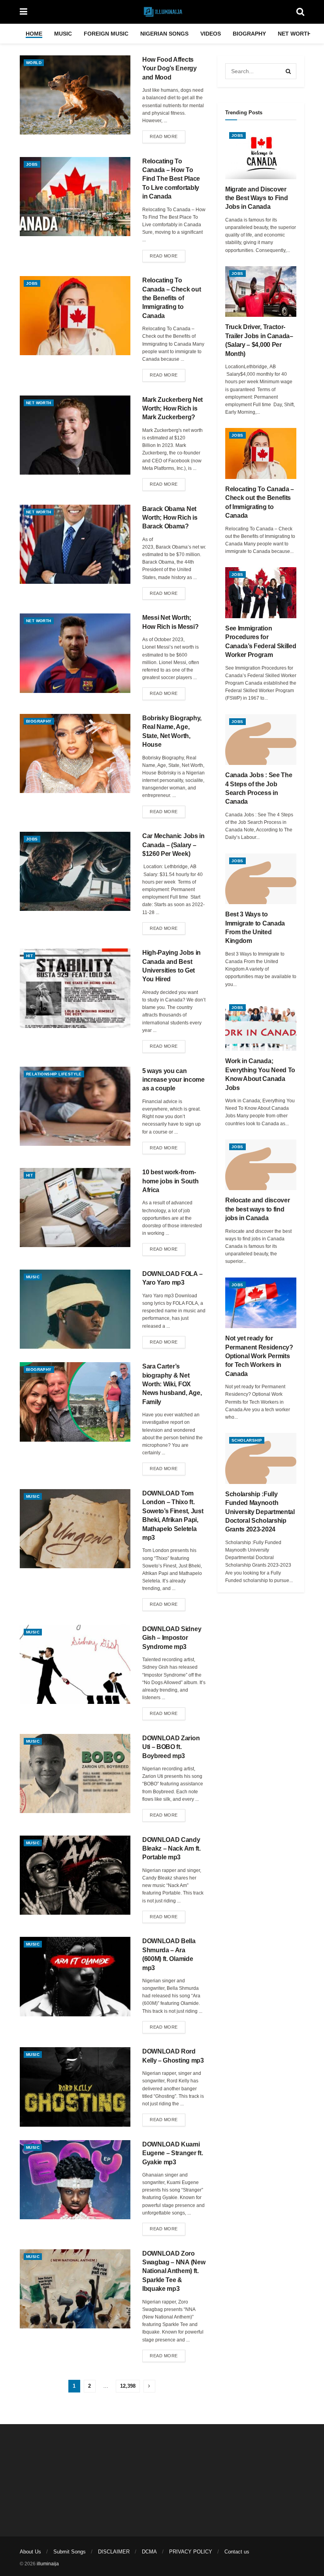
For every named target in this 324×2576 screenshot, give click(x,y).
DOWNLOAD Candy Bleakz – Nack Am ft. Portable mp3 (171, 1849)
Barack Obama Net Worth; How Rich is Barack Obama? (170, 518)
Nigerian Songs (164, 34)
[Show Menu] (24, 12)
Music (63, 34)
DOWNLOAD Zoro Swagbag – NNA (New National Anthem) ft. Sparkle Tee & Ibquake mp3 (174, 2271)
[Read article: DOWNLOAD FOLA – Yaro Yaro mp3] (75, 1309)
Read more (168, 136)
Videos (211, 34)
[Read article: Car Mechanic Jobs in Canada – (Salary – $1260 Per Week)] (75, 871)
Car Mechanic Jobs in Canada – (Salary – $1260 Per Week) (173, 845)
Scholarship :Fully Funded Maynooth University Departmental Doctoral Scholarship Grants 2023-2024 (260, 1512)
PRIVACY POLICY (191, 2552)
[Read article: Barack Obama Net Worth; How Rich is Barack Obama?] (75, 544)
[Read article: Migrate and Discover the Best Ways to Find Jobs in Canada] (261, 154)
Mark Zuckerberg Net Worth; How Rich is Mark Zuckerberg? (172, 409)
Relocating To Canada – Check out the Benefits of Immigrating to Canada (171, 298)
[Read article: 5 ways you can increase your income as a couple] (75, 1106)
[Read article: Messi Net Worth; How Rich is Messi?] (75, 653)
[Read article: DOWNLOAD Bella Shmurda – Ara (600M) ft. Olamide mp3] (75, 1976)
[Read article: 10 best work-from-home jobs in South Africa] (75, 1208)
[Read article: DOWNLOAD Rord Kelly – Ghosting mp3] (75, 2087)
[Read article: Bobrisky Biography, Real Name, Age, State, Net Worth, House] (75, 753)
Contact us (237, 2552)
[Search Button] (300, 12)
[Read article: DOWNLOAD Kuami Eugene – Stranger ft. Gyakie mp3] (75, 2180)
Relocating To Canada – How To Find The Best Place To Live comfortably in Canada (171, 179)
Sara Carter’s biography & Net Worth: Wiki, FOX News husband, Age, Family (172, 1384)
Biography (249, 34)
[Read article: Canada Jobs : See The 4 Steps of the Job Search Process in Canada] (261, 740)
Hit (29, 956)
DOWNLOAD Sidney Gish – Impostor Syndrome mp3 (172, 1638)
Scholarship (247, 1440)
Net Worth (295, 34)
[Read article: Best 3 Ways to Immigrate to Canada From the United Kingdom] (261, 879)
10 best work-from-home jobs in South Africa (170, 1181)
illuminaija (48, 2564)
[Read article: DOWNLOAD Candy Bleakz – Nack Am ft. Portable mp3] (75, 1875)
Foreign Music (106, 34)
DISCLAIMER (114, 2552)
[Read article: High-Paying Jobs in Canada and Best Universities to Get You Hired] (75, 988)
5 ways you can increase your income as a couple (173, 1080)
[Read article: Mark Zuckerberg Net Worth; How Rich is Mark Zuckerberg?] (75, 435)
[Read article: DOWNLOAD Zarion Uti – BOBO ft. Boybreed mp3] (75, 1773)
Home (34, 34)
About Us (30, 2552)
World (34, 63)
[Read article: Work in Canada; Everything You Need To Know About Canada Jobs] (261, 1026)
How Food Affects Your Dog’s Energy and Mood (170, 68)
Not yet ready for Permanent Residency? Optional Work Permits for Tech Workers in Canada (259, 1356)
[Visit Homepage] (162, 12)
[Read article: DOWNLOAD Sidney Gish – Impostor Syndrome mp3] (75, 1664)
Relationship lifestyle (54, 1074)
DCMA (149, 2552)
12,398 (128, 2386)
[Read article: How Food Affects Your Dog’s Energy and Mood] (75, 95)
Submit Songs (70, 2552)
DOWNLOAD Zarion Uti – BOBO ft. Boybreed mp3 (171, 1747)
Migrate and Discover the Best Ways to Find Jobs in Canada (256, 198)
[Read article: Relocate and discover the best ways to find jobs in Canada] (261, 1165)
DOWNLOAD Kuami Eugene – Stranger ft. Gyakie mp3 (172, 2153)
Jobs (32, 164)
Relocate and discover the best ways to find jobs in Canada (257, 1209)
